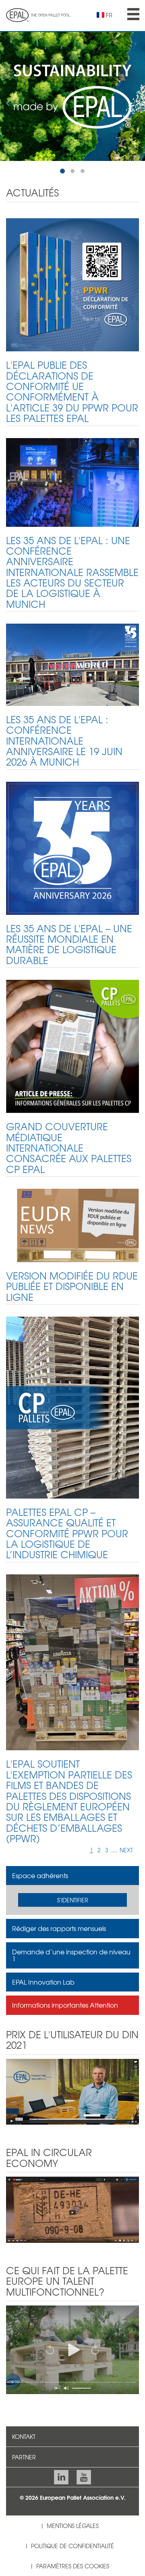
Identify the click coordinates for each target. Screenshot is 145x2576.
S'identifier (73, 1900)
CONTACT (86, 2505)
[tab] (72, 1876)
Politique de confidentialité (72, 2546)
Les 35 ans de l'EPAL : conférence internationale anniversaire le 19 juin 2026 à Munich (64, 741)
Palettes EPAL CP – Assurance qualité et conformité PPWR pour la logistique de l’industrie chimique (67, 1533)
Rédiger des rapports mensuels (59, 1928)
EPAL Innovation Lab (43, 1982)
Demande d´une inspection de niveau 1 (71, 1955)
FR (109, 15)
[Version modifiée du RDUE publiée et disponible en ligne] (72, 1225)
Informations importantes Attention (65, 2005)
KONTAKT (24, 2436)
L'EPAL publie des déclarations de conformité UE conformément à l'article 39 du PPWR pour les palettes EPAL (72, 391)
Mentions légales (73, 2526)
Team (53, 2505)
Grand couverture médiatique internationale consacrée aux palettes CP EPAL (69, 1148)
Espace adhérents (40, 1875)
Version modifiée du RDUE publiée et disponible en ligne (72, 1286)
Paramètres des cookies (73, 2566)
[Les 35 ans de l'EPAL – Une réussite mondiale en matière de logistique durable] (72, 848)
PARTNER (24, 2457)
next (126, 1850)
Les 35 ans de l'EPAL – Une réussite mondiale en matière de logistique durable (69, 944)
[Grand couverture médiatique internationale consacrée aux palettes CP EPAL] (72, 1046)
